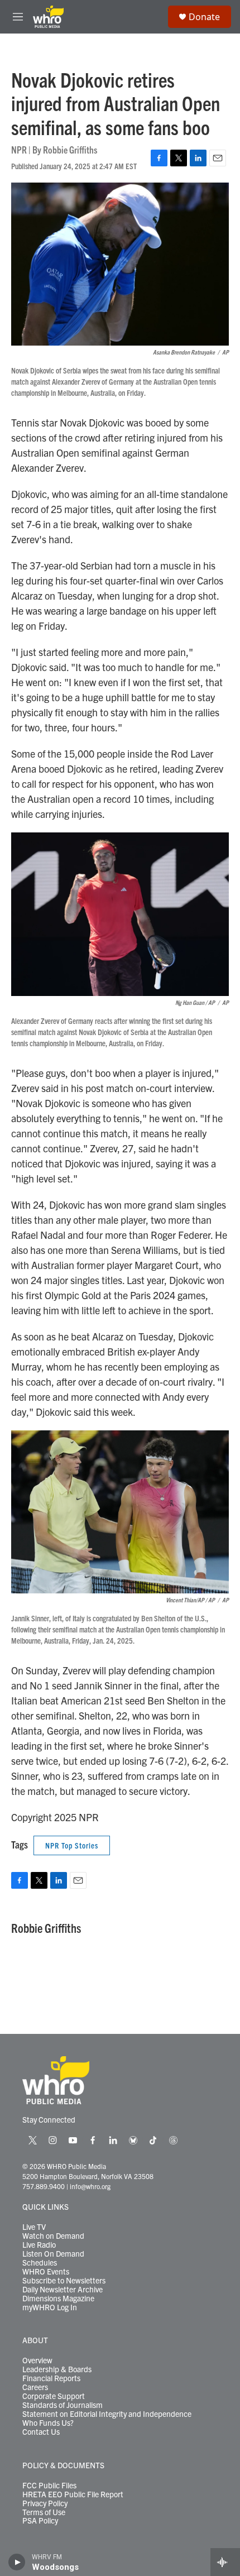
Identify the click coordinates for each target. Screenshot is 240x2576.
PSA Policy (40, 2521)
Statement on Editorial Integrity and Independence (107, 2414)
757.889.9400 (44, 2186)
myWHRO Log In (50, 2307)
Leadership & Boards (57, 2369)
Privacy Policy (45, 2503)
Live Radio (39, 2245)
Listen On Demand (53, 2254)
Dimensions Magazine (58, 2299)
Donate (204, 17)
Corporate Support (54, 2396)
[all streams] (225, 2562)
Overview (37, 2360)
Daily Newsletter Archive (63, 2290)
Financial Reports (51, 2378)
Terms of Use (44, 2512)
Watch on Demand (53, 2236)
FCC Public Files (49, 2486)
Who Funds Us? (48, 2423)
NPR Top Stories (72, 1845)
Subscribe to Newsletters (64, 2281)
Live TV (34, 2227)
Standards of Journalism (63, 2405)
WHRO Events (46, 2272)
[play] (17, 2562)
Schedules (40, 2263)
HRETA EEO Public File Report (73, 2494)
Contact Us (41, 2432)
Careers (35, 2387)
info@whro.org (90, 2186)
